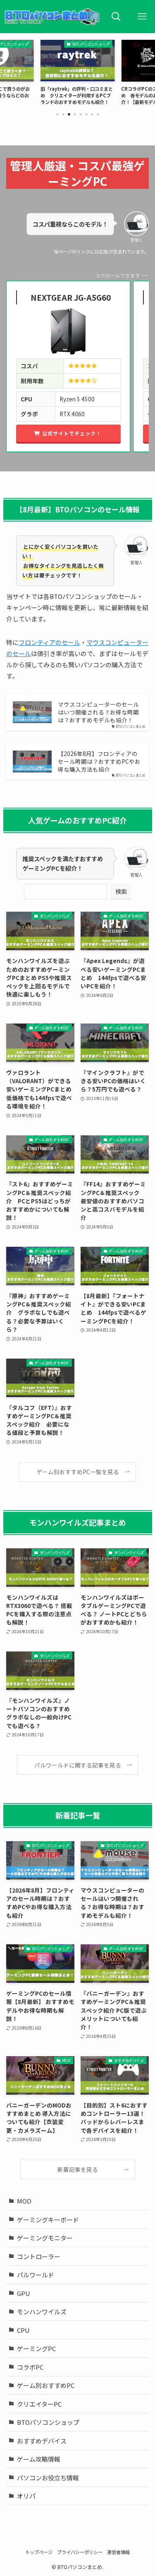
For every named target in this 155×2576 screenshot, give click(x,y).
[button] (57, 114)
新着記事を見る (78, 2169)
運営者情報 (118, 2552)
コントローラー (39, 2256)
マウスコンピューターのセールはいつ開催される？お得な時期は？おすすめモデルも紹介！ (98, 712)
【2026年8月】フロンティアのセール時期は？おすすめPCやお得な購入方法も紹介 (99, 762)
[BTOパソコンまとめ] (52, 17)
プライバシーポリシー (80, 2552)
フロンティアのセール (49, 642)
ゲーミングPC (36, 2348)
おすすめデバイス (42, 2441)
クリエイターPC (39, 2404)
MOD (24, 2201)
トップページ (39, 2552)
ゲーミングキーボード (48, 2220)
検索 (121, 891)
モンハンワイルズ (42, 2312)
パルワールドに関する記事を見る (78, 1765)
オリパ (26, 2496)
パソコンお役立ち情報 (48, 2478)
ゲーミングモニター (45, 2238)
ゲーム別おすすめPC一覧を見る (78, 1472)
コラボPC (30, 2367)
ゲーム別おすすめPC (46, 2385)
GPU (24, 2293)
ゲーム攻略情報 (39, 2459)
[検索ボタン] (116, 17)
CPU (23, 2330)
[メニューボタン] (142, 17)
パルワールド (36, 2275)
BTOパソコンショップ (48, 2422)
